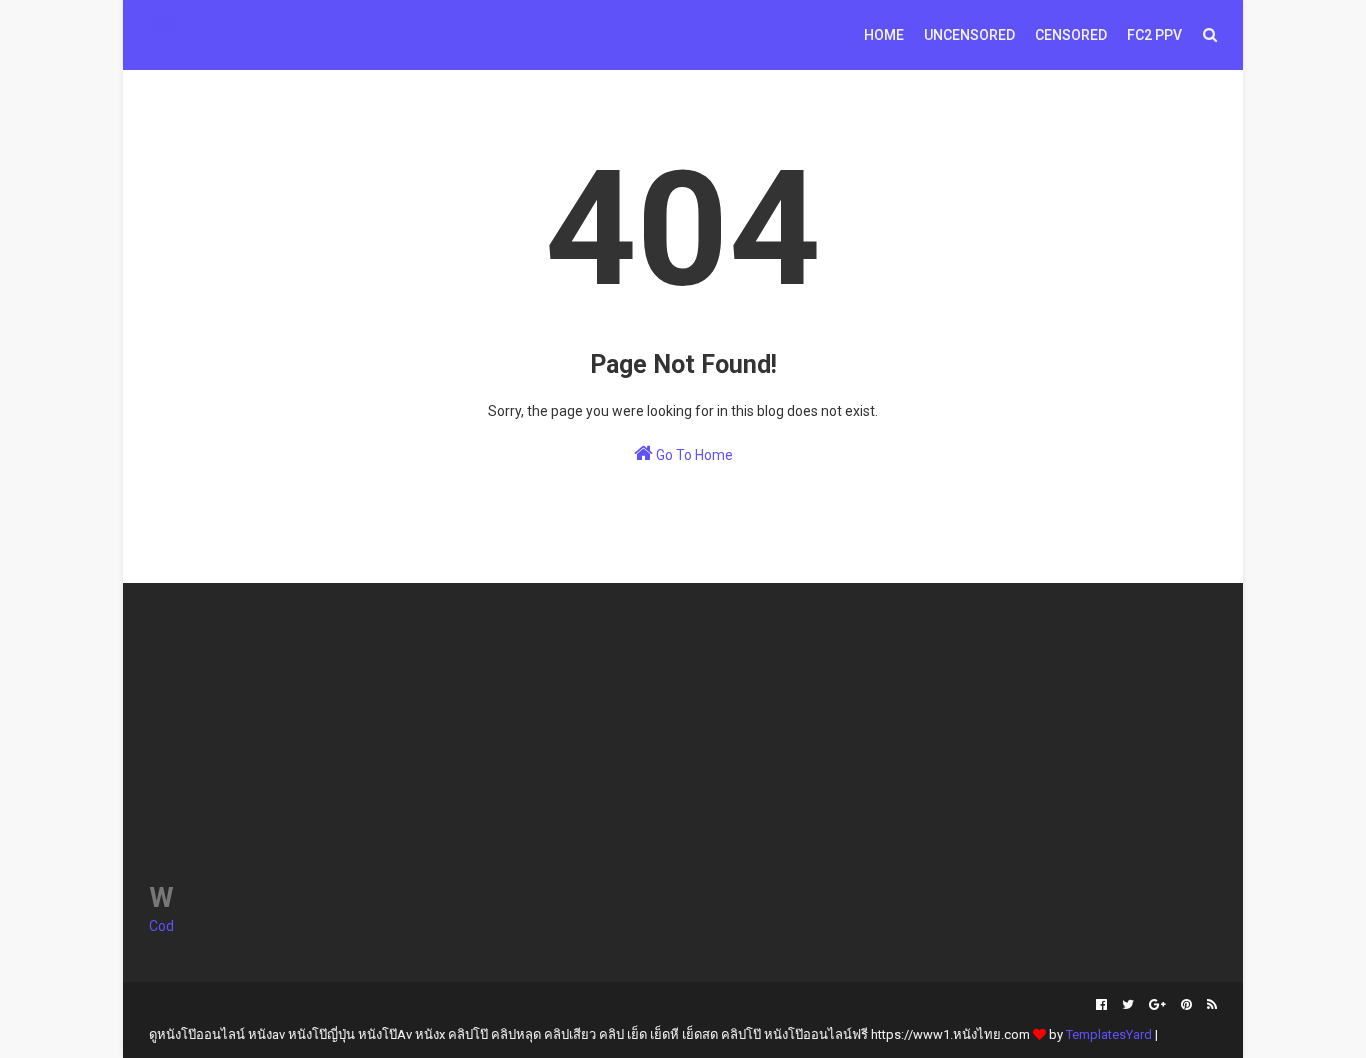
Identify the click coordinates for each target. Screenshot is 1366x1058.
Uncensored (969, 35)
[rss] (1209, 1005)
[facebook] (1101, 1005)
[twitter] (1128, 1005)
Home (884, 35)
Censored (1071, 35)
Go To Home (693, 455)
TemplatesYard (1109, 1034)
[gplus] (1157, 1005)
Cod (161, 926)
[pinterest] (1186, 1005)
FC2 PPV (1154, 35)
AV (162, 24)
